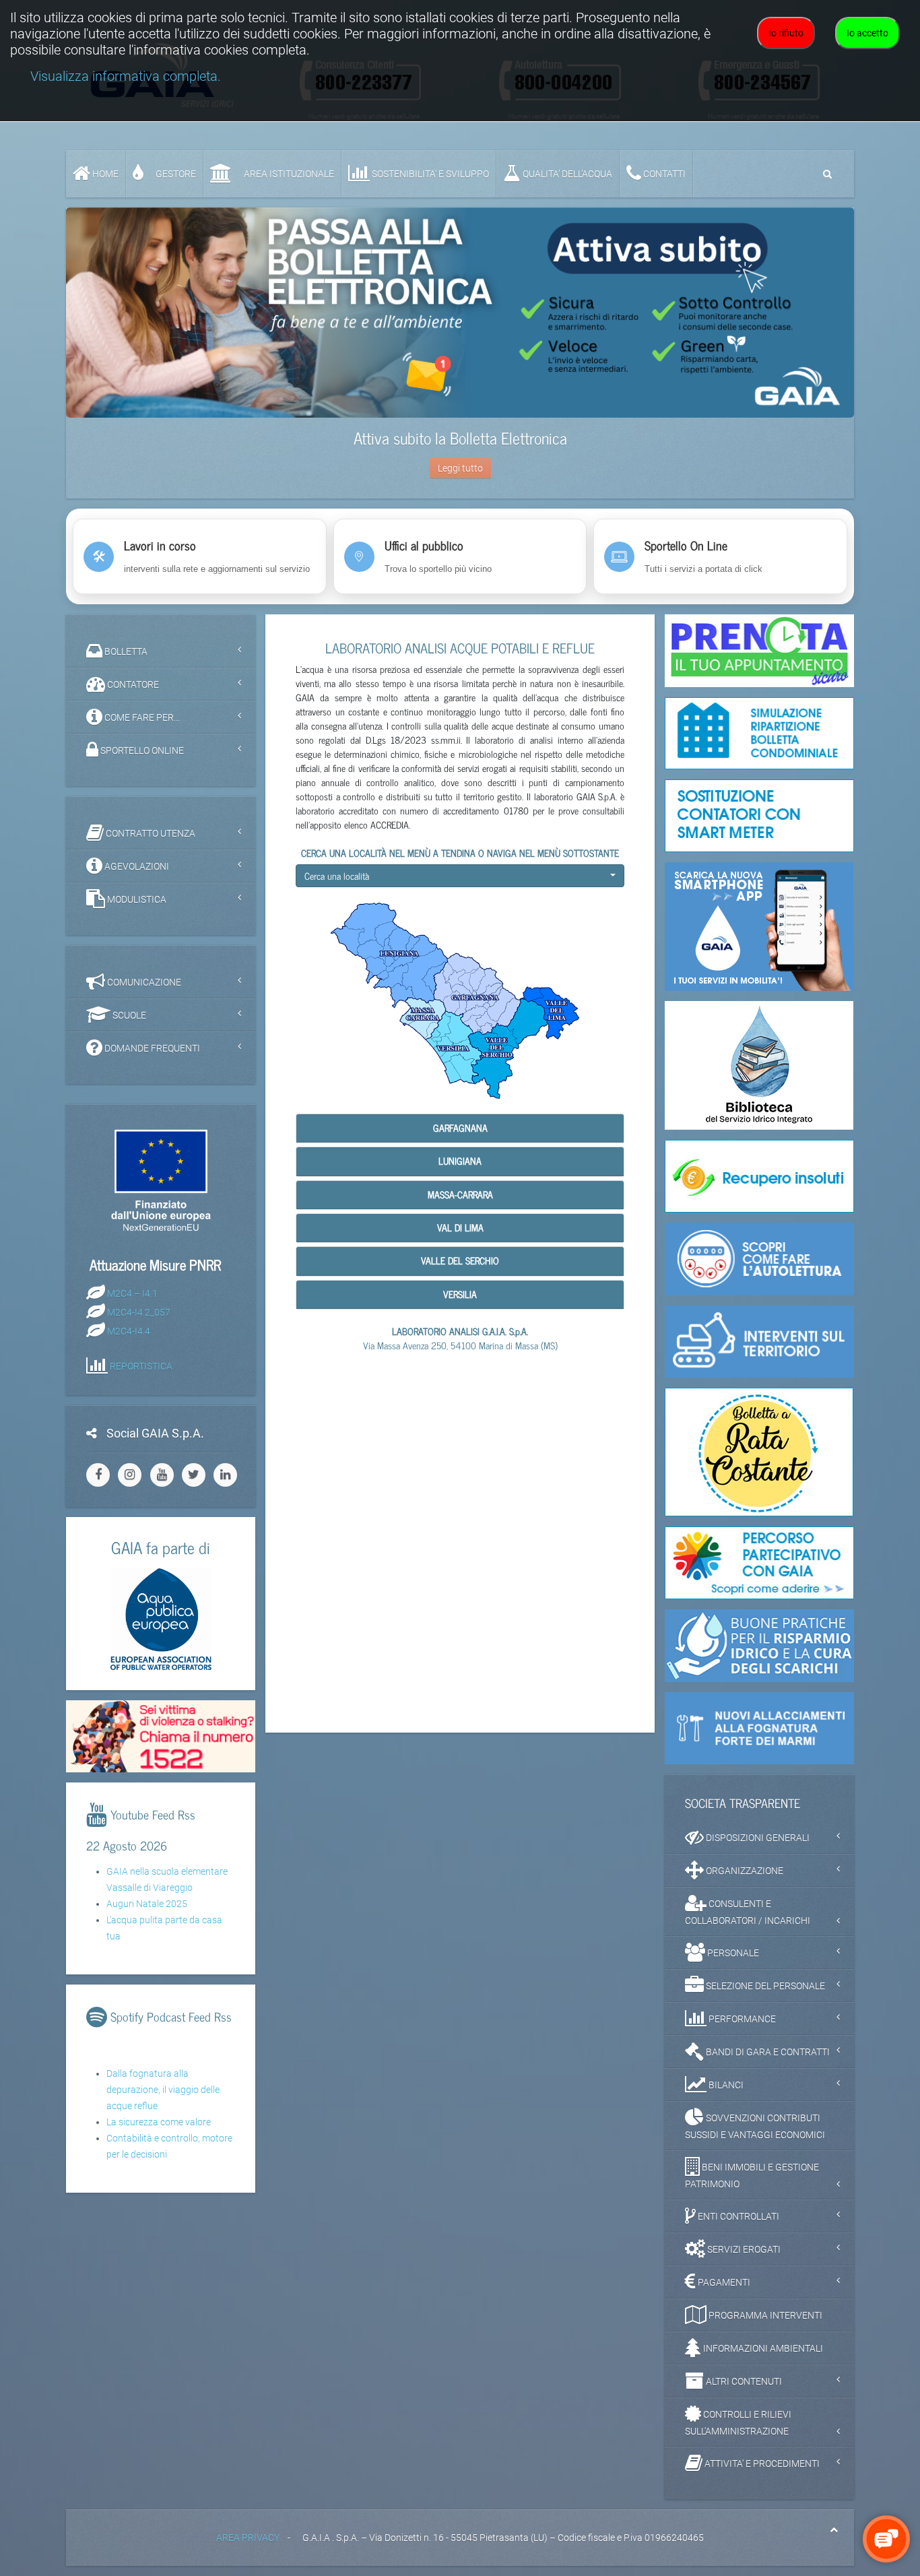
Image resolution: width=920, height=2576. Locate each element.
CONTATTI (663, 174)
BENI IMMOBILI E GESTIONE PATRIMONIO (752, 2176)
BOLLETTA (125, 651)
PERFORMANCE (741, 2019)
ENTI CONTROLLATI (737, 2216)
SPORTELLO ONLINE (141, 750)
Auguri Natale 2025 (147, 1904)
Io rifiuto (786, 33)
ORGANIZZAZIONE (744, 1871)
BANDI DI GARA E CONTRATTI (767, 2052)
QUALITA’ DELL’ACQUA (566, 174)
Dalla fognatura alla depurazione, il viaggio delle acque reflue (163, 2090)
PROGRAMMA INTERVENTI (764, 2315)
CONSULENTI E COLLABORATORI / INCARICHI (748, 1912)
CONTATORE (132, 684)
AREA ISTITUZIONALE (288, 174)
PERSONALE (732, 1953)
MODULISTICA (136, 899)
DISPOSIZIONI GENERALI (757, 1838)
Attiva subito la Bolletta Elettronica (460, 438)
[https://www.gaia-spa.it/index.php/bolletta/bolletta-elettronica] (460, 313)
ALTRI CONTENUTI (743, 2381)
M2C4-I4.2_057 (139, 1312)
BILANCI (725, 2085)
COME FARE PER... (141, 717)
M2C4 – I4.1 (132, 1293)
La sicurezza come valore (159, 2122)
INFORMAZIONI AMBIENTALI (762, 2348)
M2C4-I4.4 (129, 1330)
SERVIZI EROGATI (743, 2249)
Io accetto (867, 33)
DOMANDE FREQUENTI (151, 1048)
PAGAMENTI (723, 2282)
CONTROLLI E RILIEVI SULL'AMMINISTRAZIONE (738, 2423)
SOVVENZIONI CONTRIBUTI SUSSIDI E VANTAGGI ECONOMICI (755, 2126)
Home (104, 174)
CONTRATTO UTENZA (150, 833)
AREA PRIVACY (248, 2538)
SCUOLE (128, 1015)
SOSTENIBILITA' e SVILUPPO (429, 174)
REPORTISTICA (141, 1365)
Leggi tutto (460, 468)
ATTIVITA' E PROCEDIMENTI (761, 2464)
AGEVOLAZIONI (136, 866)
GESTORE (175, 174)
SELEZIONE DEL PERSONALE (764, 1986)
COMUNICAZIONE (143, 982)
